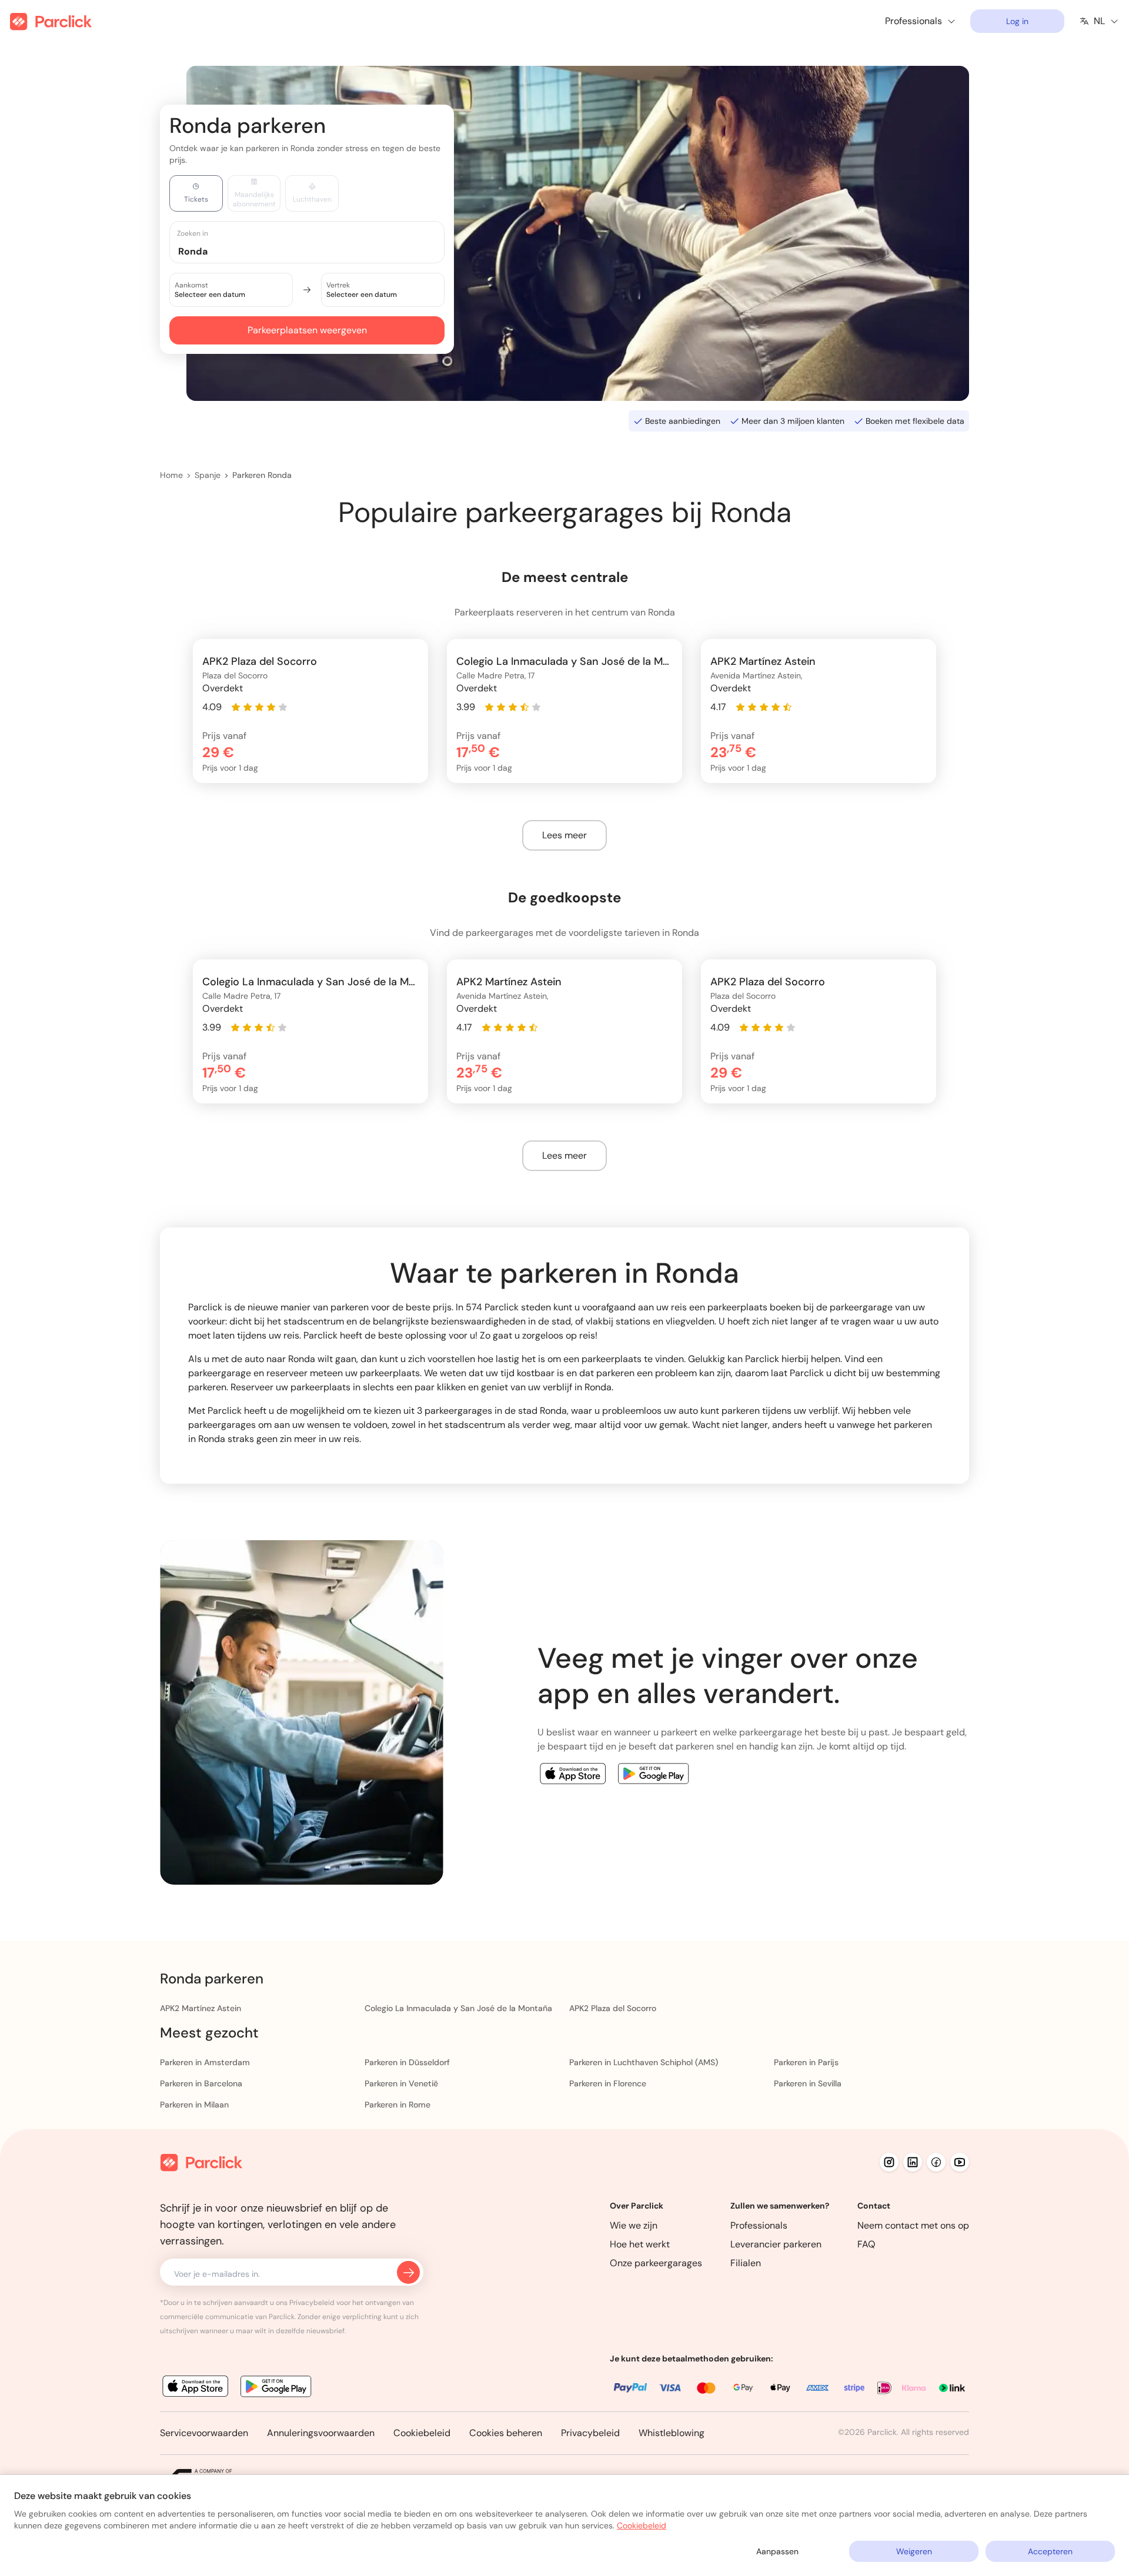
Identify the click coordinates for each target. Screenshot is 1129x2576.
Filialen (746, 2263)
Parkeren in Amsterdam (205, 2062)
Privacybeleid (590, 2433)
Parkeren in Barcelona (201, 2083)
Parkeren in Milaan (194, 2105)
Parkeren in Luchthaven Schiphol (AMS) (644, 2062)
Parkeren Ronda (262, 475)
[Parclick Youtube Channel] (960, 2162)
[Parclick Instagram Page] (889, 2162)
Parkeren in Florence (608, 2083)
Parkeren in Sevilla (808, 2083)
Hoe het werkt (640, 2244)
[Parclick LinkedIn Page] (913, 2162)
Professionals (759, 2225)
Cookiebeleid (422, 2433)
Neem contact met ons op (913, 2225)
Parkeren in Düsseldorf (407, 2062)
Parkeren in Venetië (401, 2083)
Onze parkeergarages (656, 2263)
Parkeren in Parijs (806, 2062)
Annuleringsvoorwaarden (321, 2433)
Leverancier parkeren (776, 2244)
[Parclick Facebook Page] (936, 2162)
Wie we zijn (634, 2225)
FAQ (866, 2244)
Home (171, 475)
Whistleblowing (672, 2433)
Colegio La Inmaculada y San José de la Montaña (458, 2008)
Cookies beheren (506, 2433)
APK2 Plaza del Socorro (613, 2008)
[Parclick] (51, 21)
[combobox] (318, 251)
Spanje (208, 475)
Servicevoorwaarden (204, 2433)
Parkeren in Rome (398, 2105)
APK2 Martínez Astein (201, 2008)
